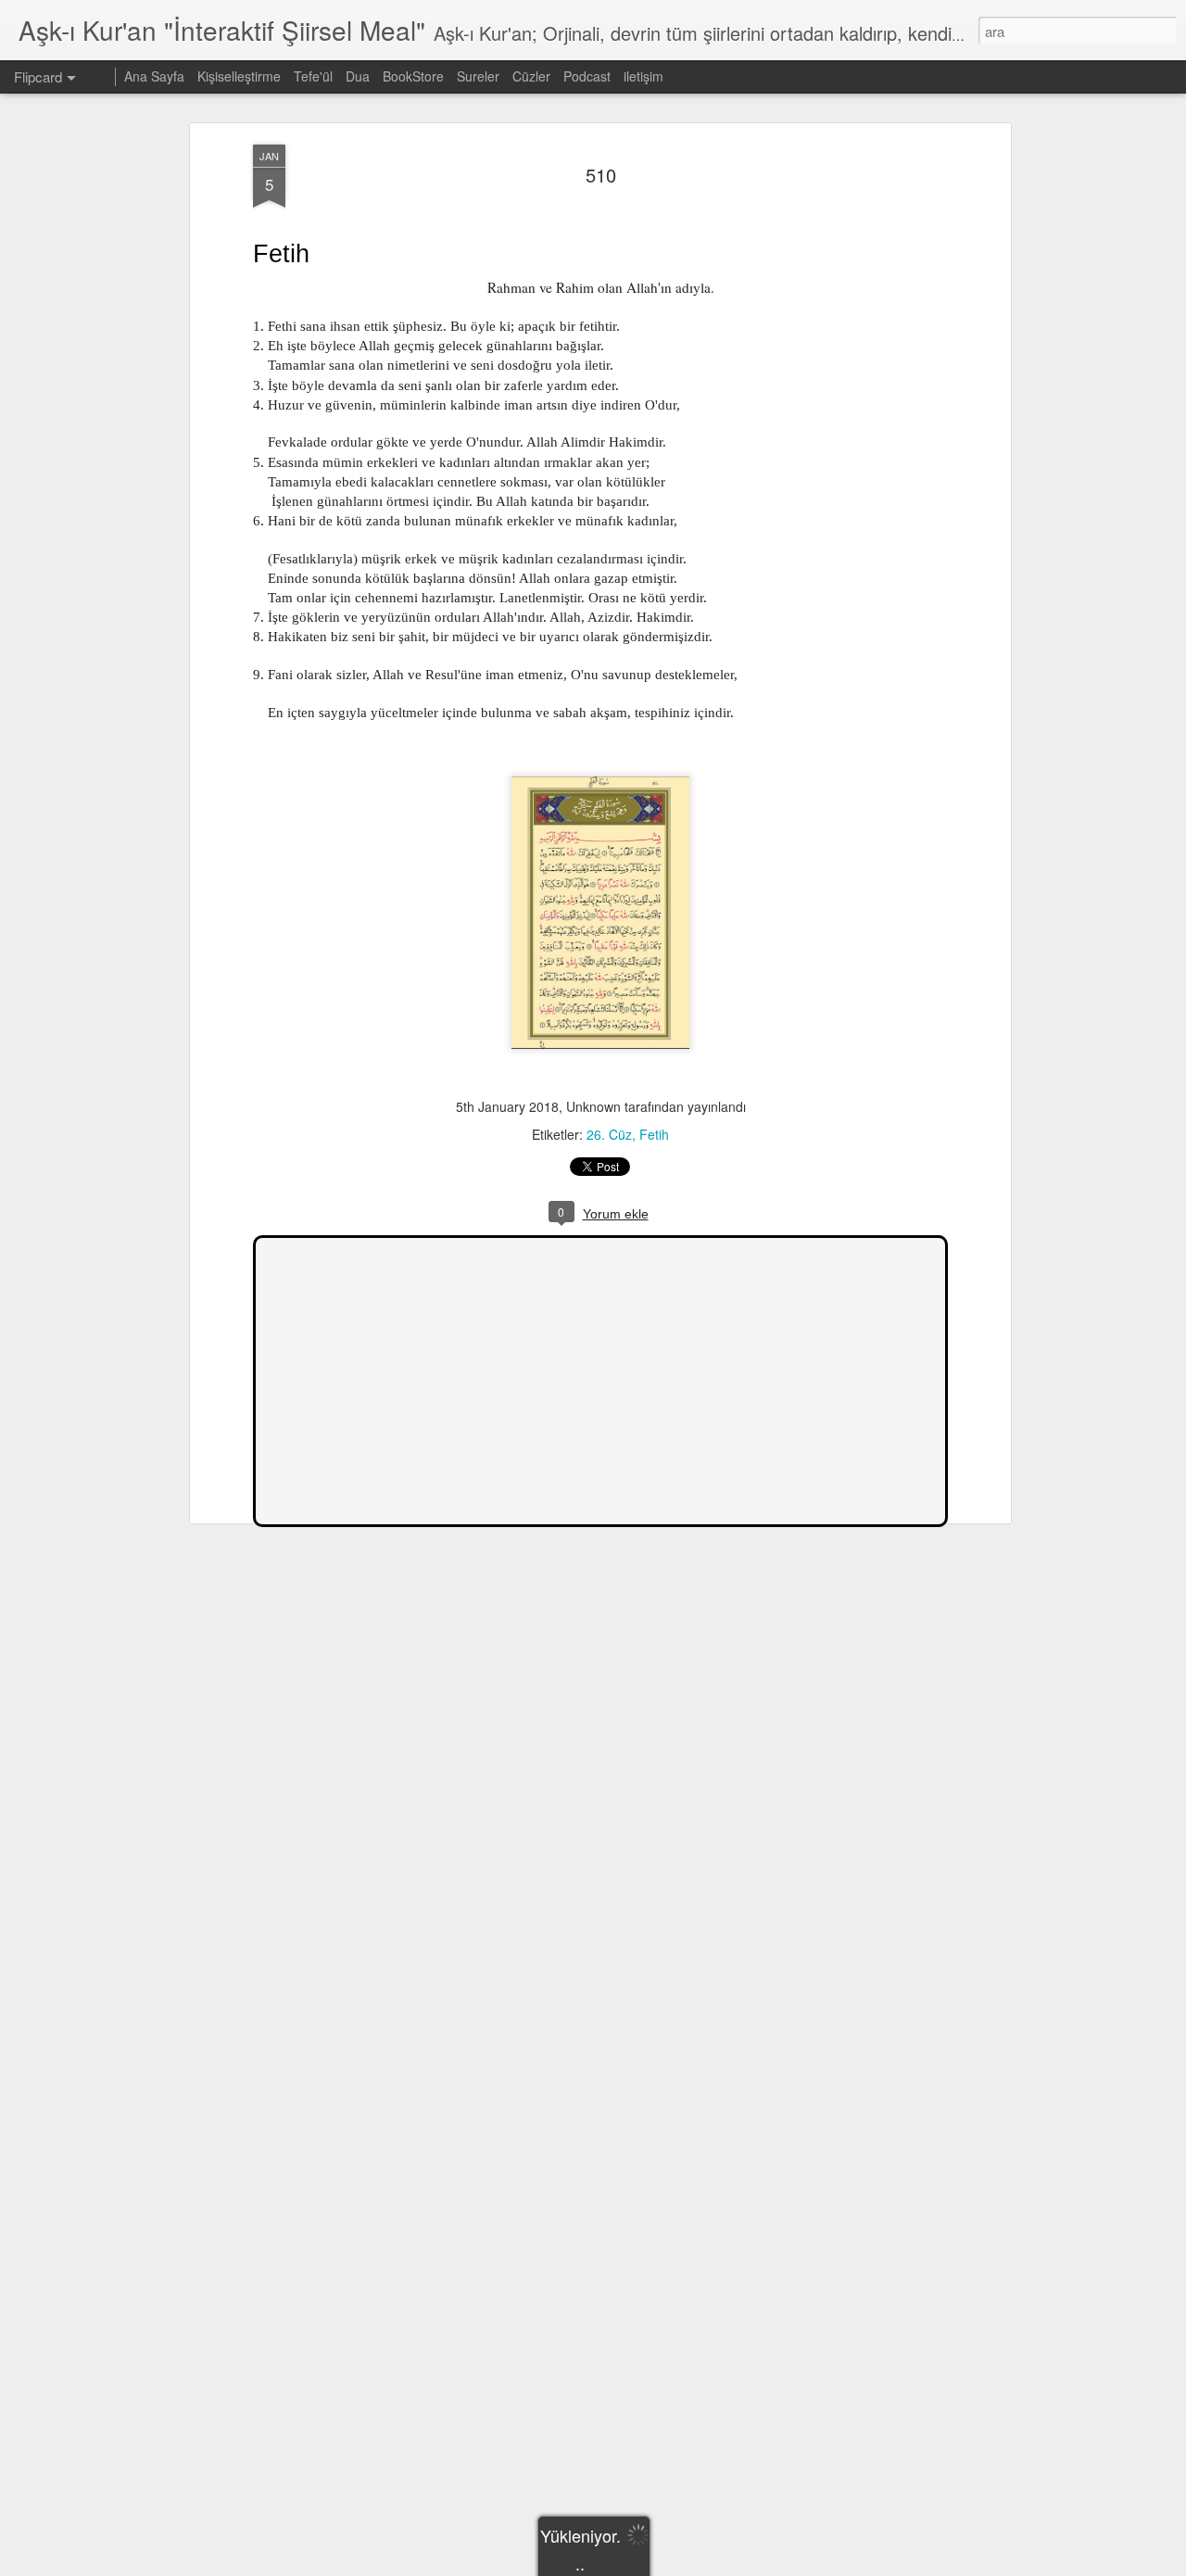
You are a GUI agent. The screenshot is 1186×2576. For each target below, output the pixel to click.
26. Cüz (609, 1134)
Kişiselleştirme (239, 76)
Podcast (587, 76)
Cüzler (531, 76)
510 (601, 175)
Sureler (478, 76)
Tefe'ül (313, 76)
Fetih (654, 1134)
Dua (358, 76)
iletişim (643, 76)
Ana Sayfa (154, 76)
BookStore (413, 76)
